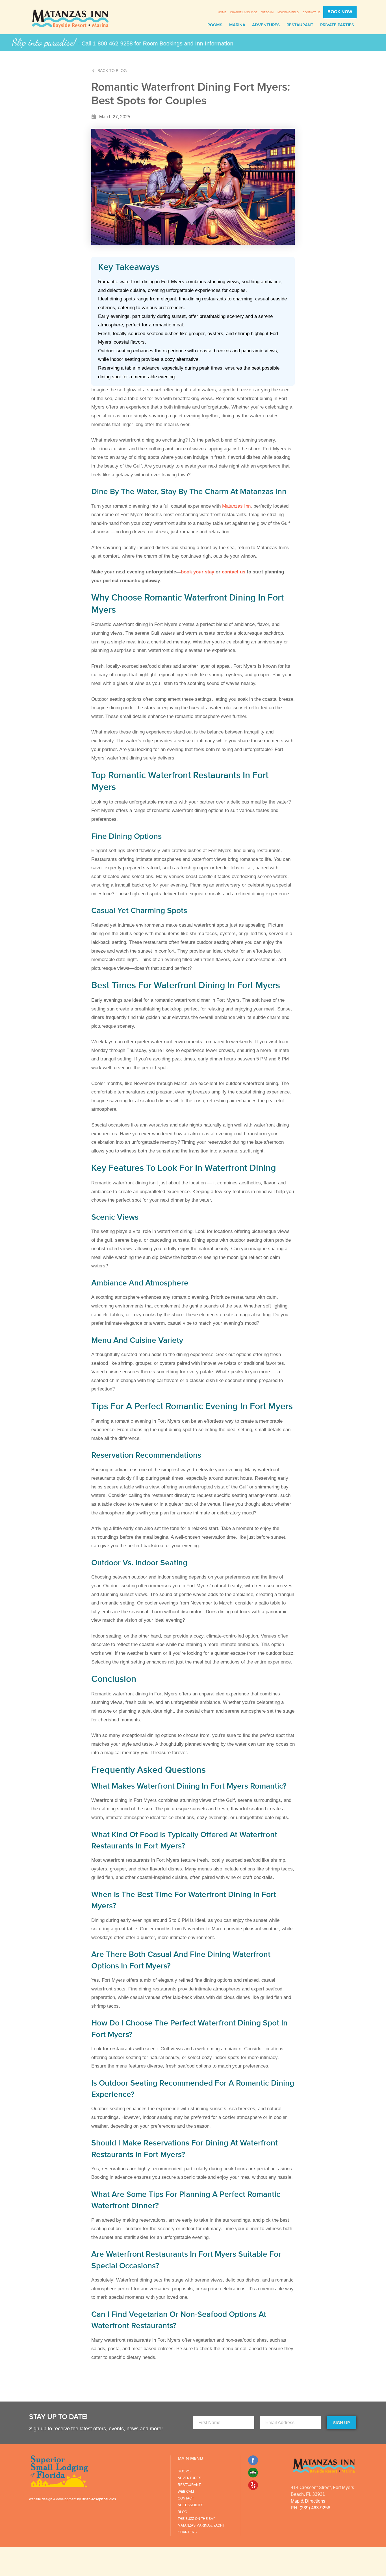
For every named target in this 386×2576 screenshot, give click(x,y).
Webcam (267, 12)
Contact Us (312, 12)
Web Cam (186, 2492)
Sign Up (341, 2423)
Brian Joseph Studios (99, 2499)
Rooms (215, 25)
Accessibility (190, 2505)
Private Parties (337, 25)
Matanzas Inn (236, 506)
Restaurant (300, 25)
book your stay (198, 572)
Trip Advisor (253, 2473)
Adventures (266, 25)
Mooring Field (288, 12)
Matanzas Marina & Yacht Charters (201, 2529)
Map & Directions (308, 2501)
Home (222, 12)
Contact (186, 2498)
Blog (182, 2512)
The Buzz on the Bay (196, 2519)
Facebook (253, 2460)
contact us (234, 572)
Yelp (253, 2485)
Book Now (340, 12)
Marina (237, 25)
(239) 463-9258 (315, 2508)
